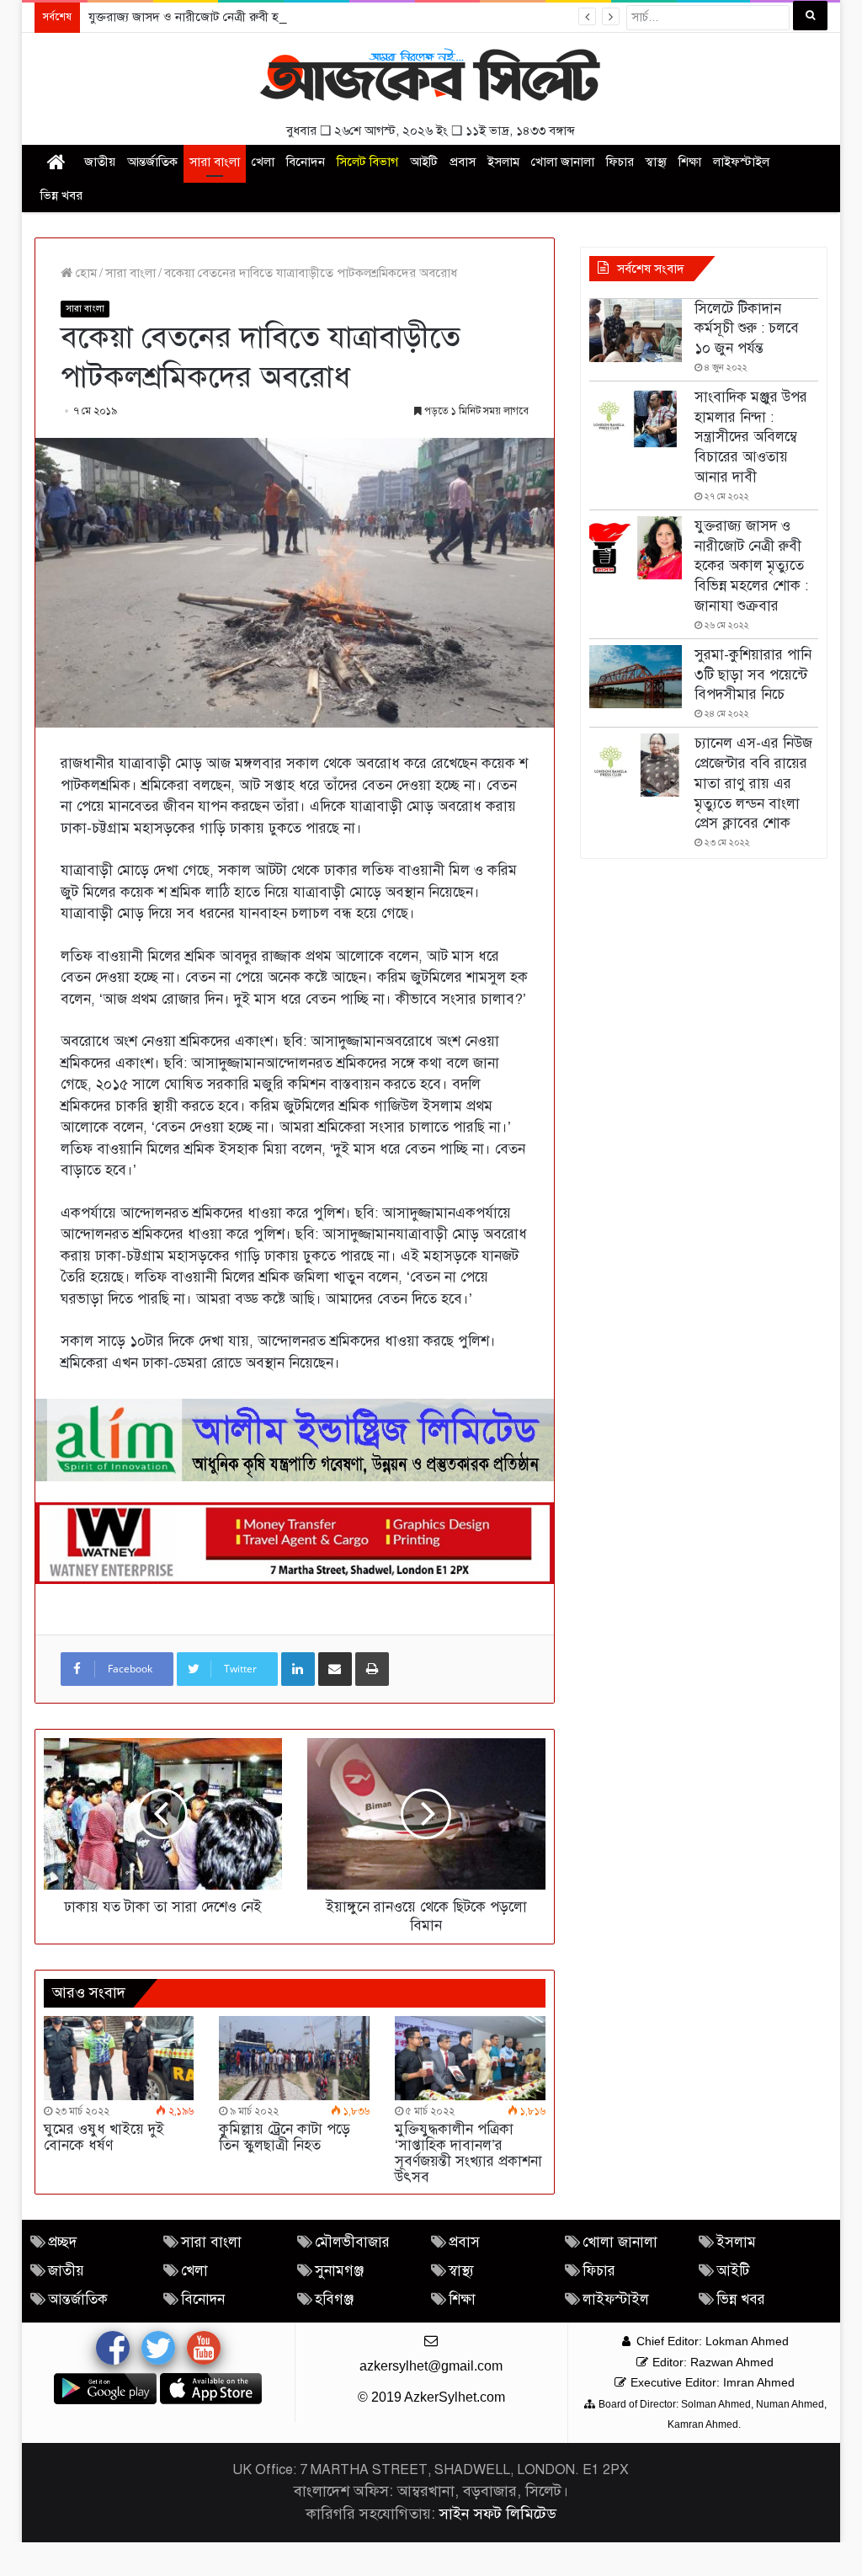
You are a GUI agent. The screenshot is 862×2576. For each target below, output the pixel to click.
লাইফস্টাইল (741, 162)
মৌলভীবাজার (352, 2242)
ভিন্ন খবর (61, 195)
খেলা (263, 162)
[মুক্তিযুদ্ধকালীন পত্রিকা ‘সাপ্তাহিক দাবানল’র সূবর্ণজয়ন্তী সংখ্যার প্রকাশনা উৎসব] (470, 2059)
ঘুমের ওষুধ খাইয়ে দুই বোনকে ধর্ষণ (104, 2137)
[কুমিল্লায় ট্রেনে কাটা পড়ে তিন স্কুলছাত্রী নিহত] (294, 2059)
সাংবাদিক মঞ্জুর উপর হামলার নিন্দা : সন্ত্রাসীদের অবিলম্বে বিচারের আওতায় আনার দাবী (751, 437)
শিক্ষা (690, 162)
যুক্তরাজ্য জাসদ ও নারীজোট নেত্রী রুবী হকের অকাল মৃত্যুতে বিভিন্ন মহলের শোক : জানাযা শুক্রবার (315, 17)
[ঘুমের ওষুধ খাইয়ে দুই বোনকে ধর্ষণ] (119, 2059)
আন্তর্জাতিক (152, 162)
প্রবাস (463, 162)
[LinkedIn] (298, 1669)
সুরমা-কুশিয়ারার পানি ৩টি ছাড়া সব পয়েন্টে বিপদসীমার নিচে (753, 675)
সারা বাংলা (215, 162)
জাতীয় (100, 162)
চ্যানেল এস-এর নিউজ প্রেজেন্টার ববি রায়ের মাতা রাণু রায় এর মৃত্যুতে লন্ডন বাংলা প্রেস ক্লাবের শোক (753, 783)
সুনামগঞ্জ (339, 2271)
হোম (85, 273)
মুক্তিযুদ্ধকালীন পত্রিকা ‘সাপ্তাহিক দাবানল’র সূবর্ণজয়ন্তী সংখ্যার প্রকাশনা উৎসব (468, 2153)
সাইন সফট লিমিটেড (498, 2514)
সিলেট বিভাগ (367, 162)
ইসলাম (503, 162)
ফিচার (620, 162)
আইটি (424, 162)
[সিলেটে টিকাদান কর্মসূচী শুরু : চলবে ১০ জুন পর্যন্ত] (636, 331)
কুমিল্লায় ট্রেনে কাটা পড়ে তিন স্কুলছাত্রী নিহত (285, 2137)
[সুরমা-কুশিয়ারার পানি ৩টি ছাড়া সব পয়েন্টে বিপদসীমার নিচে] (636, 677)
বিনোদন (306, 162)
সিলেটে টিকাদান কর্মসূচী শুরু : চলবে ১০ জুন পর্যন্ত (747, 329)
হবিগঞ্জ (334, 2299)
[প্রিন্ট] (372, 1669)
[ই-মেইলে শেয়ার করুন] (335, 1669)
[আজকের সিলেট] (431, 77)
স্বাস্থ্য (656, 162)
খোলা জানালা (563, 162)
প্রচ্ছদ (62, 2242)
